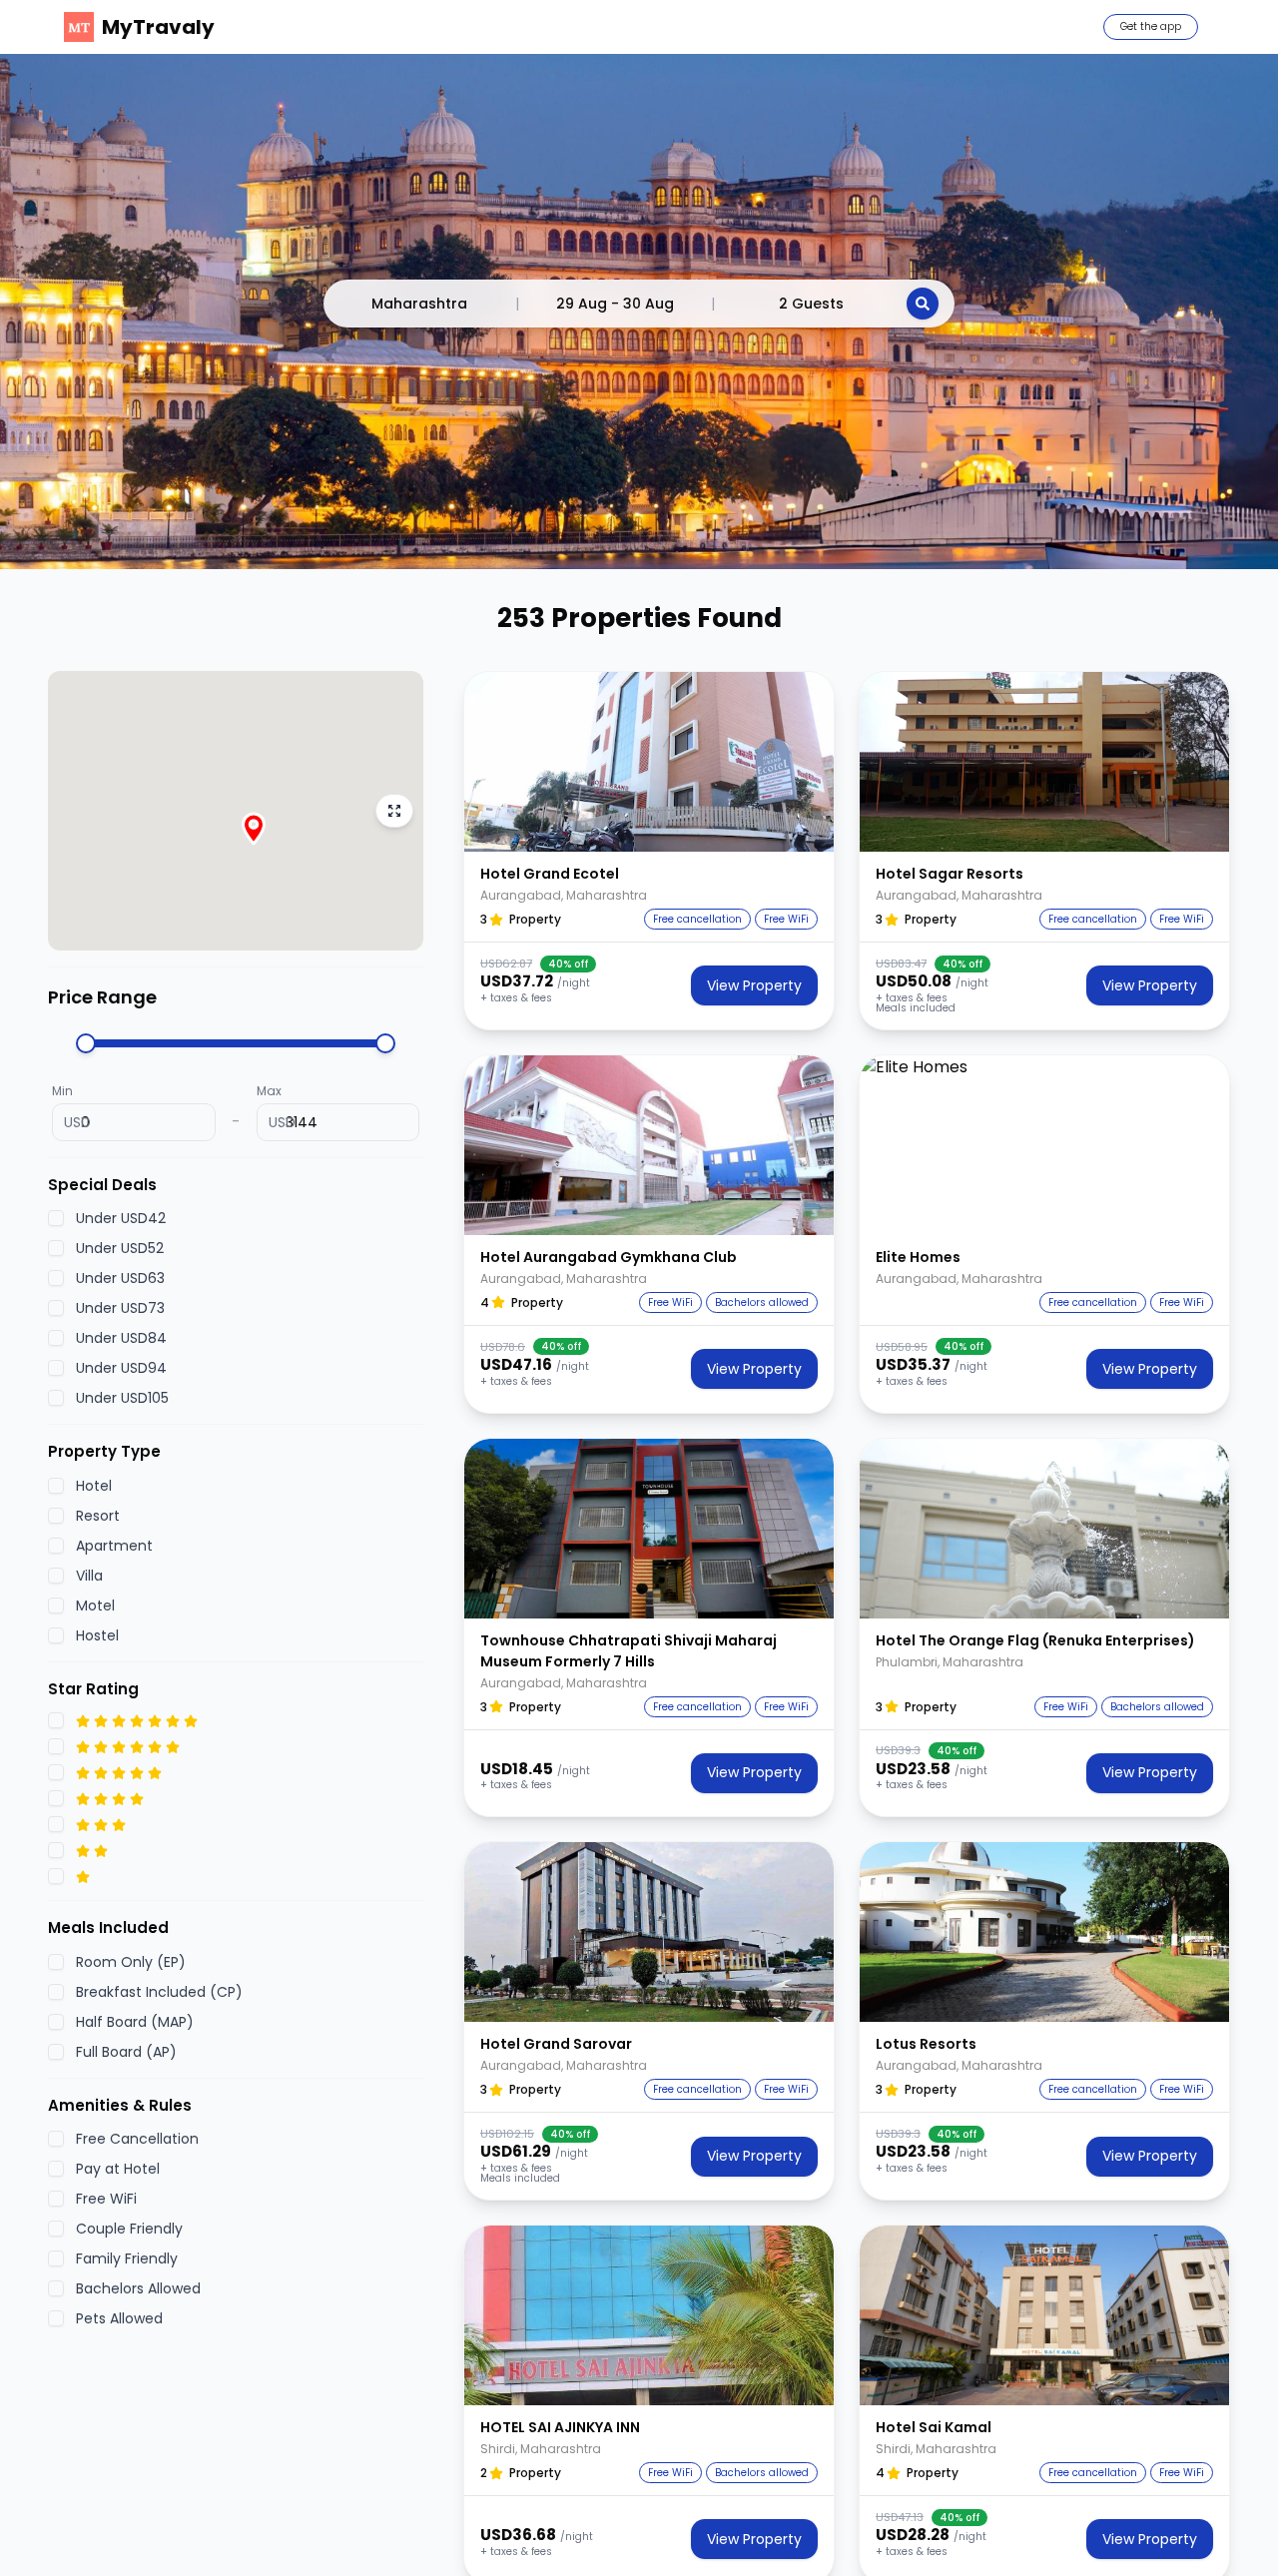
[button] (649, 762)
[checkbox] (56, 1219)
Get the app (1151, 26)
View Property (754, 985)
